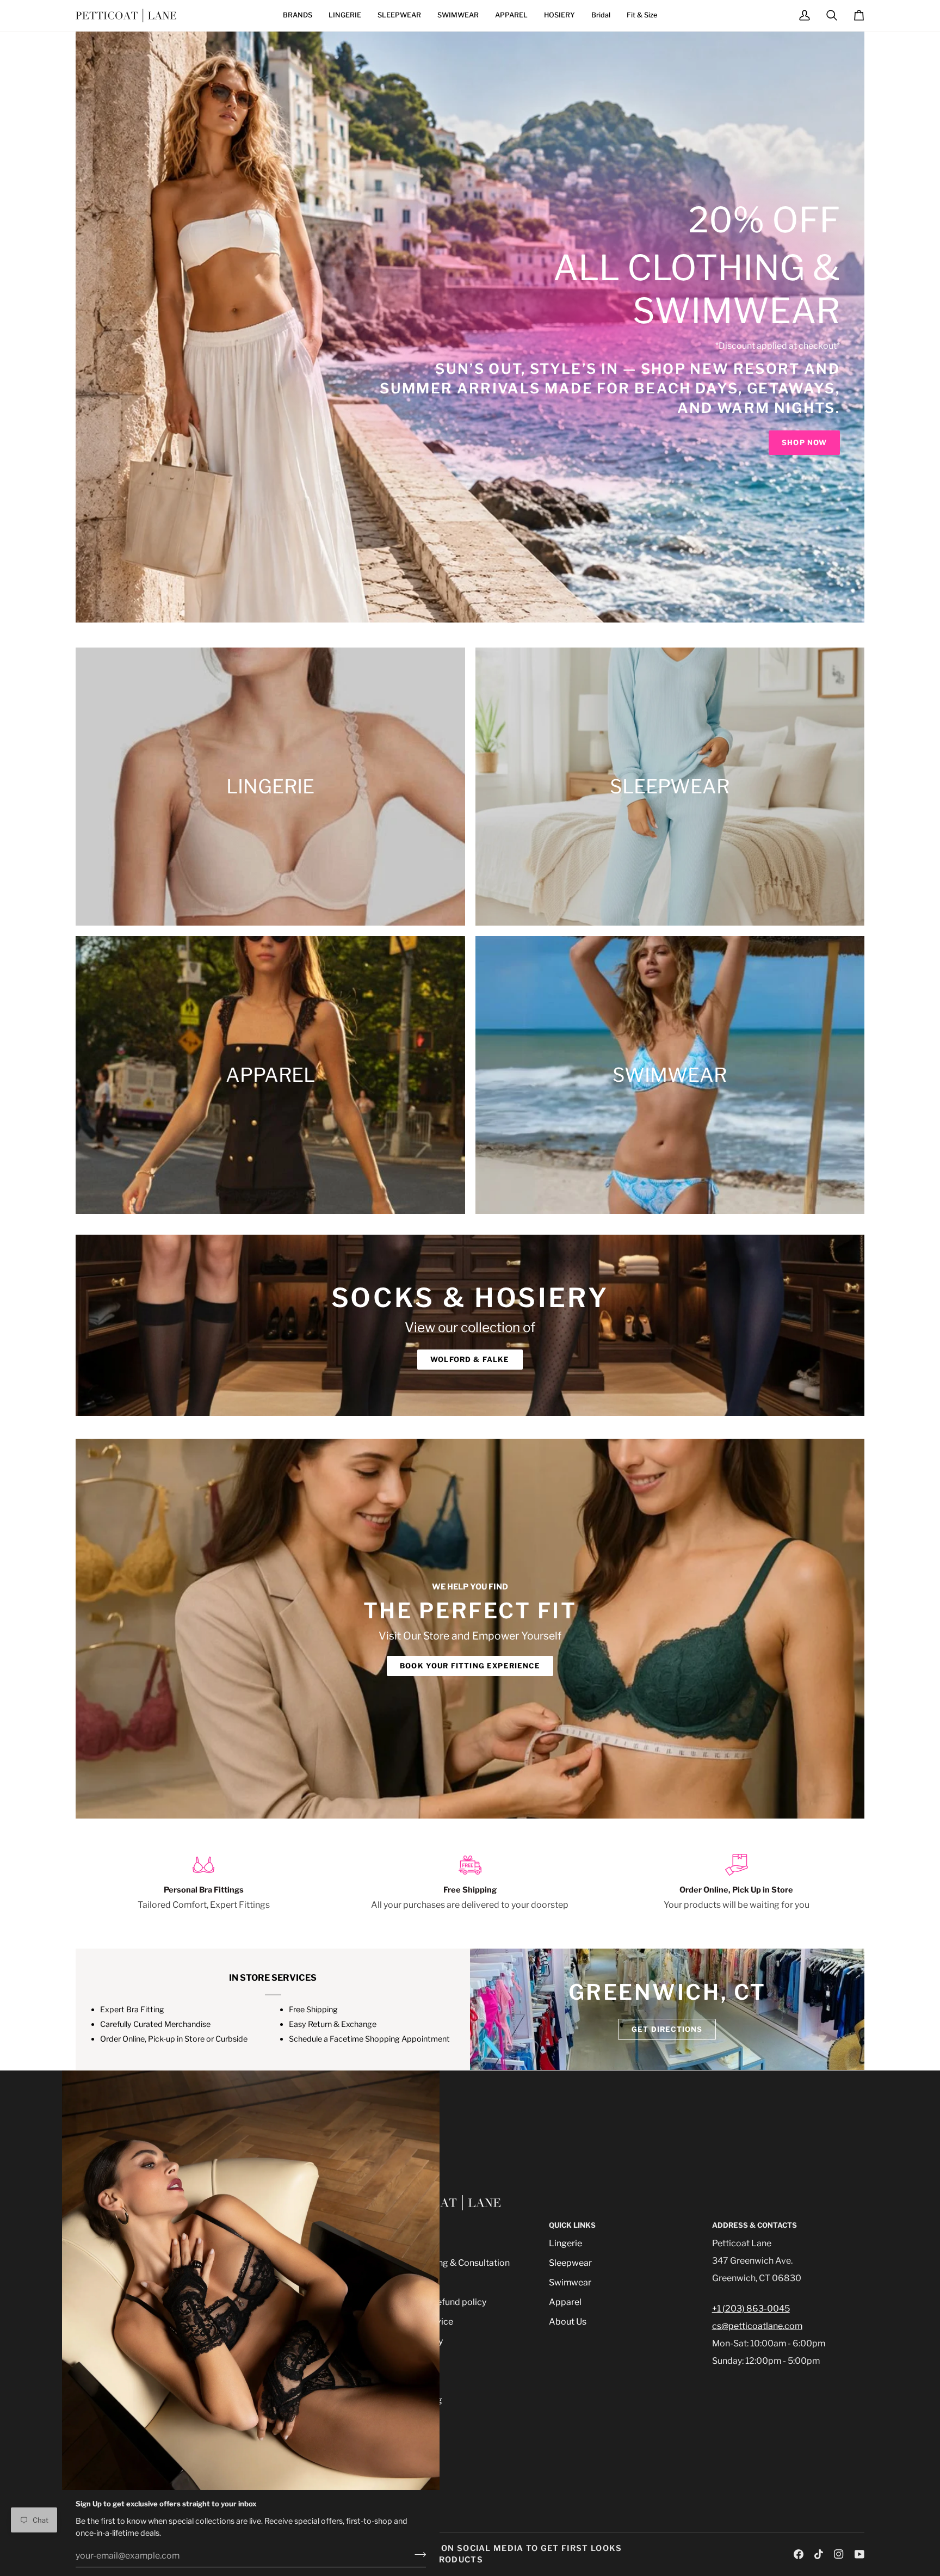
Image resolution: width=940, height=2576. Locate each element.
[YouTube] (859, 2554)
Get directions (667, 2029)
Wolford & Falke (470, 1359)
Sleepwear (570, 2263)
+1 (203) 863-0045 (751, 2309)
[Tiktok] (819, 2554)
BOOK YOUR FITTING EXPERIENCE (470, 1666)
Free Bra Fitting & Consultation (448, 2263)
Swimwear (570, 2282)
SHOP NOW (804, 442)
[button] (298, 16)
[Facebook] (799, 2554)
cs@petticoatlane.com (757, 2326)
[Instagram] (839, 2554)
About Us (568, 2322)
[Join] (417, 2554)
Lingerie (565, 2243)
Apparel (565, 2302)
